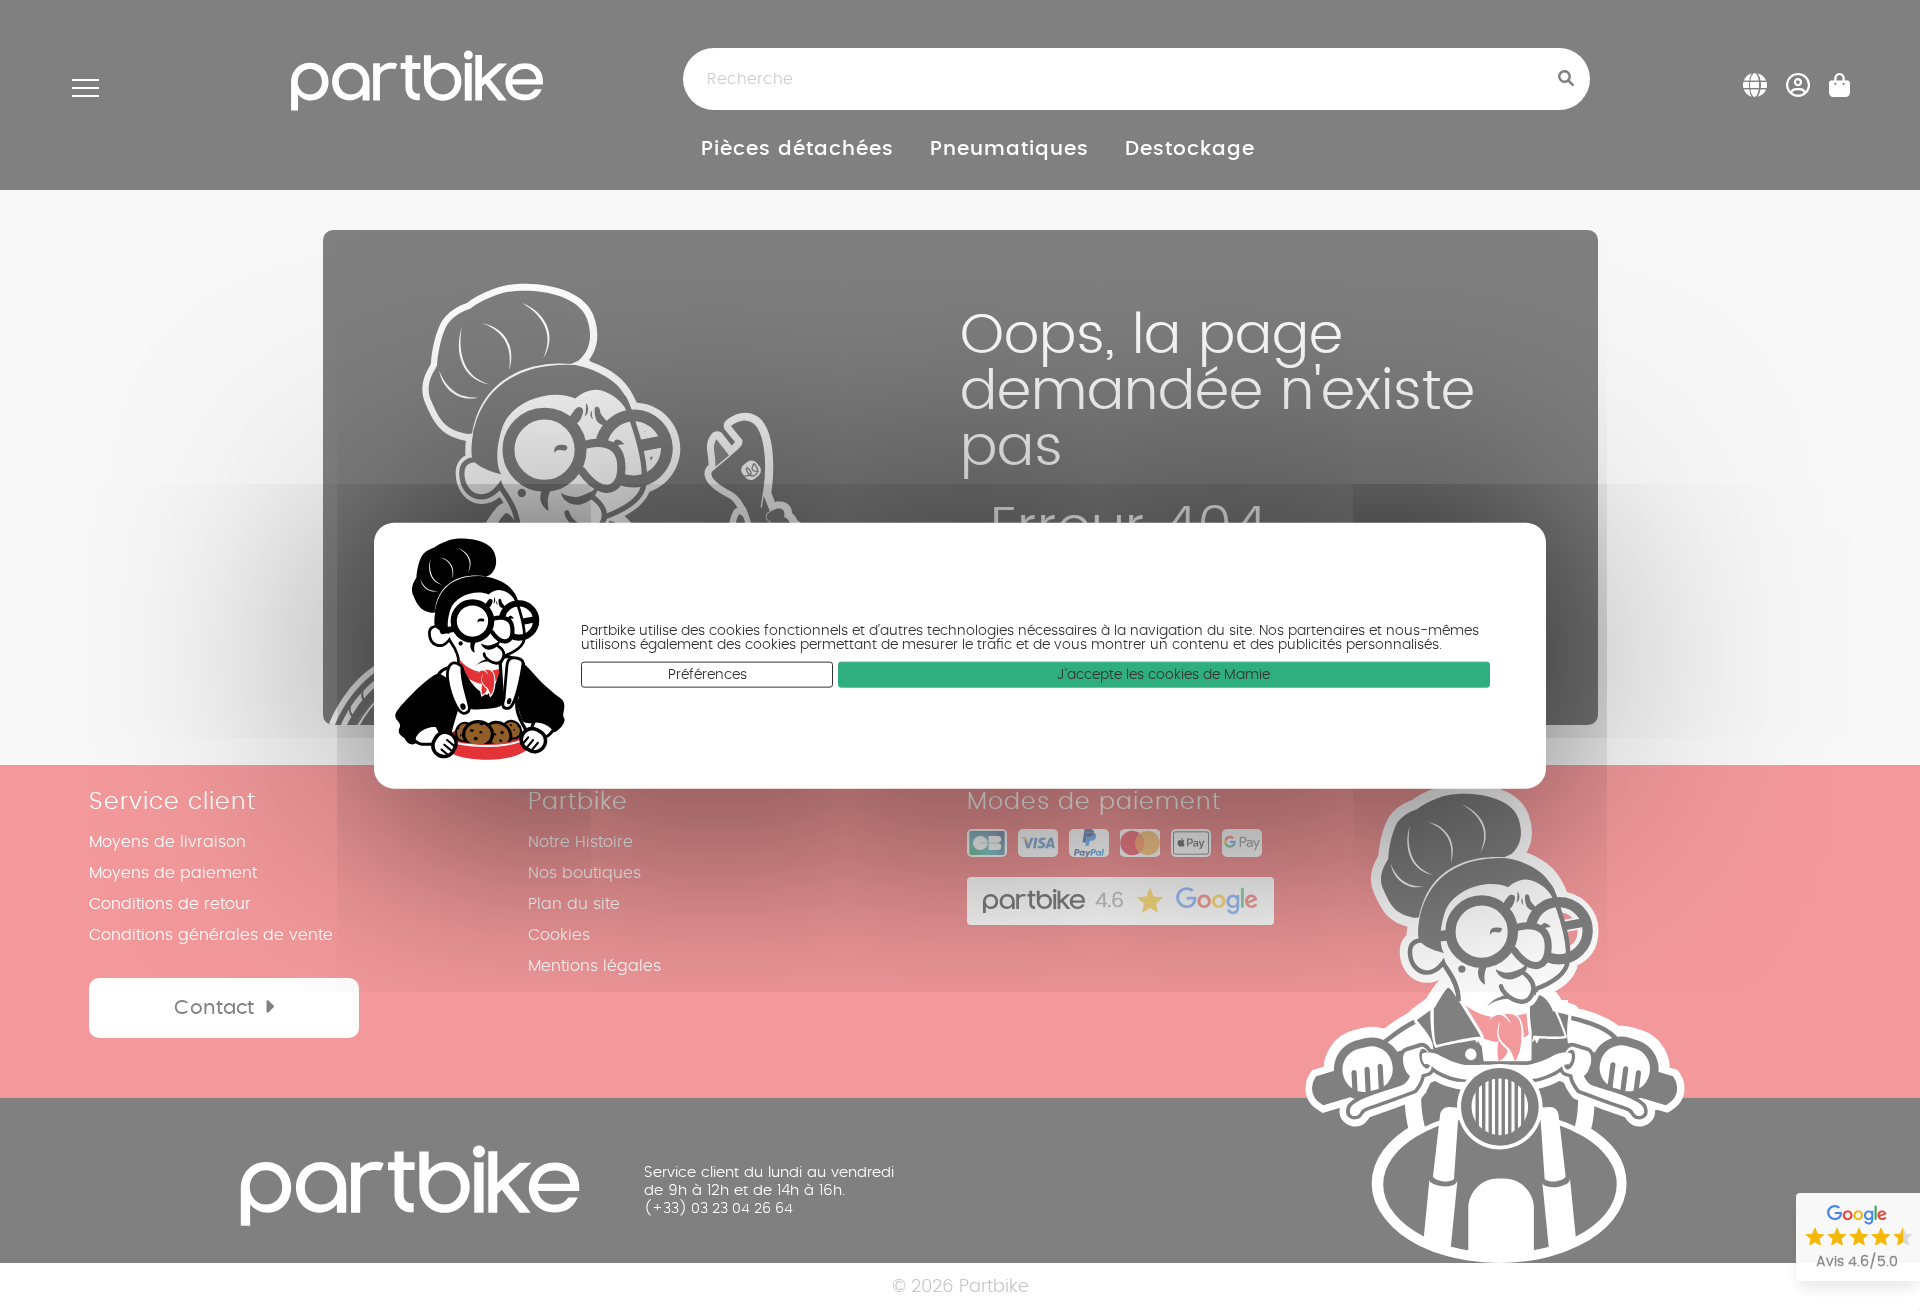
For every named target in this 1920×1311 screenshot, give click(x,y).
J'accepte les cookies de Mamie (1163, 675)
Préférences (707, 675)
